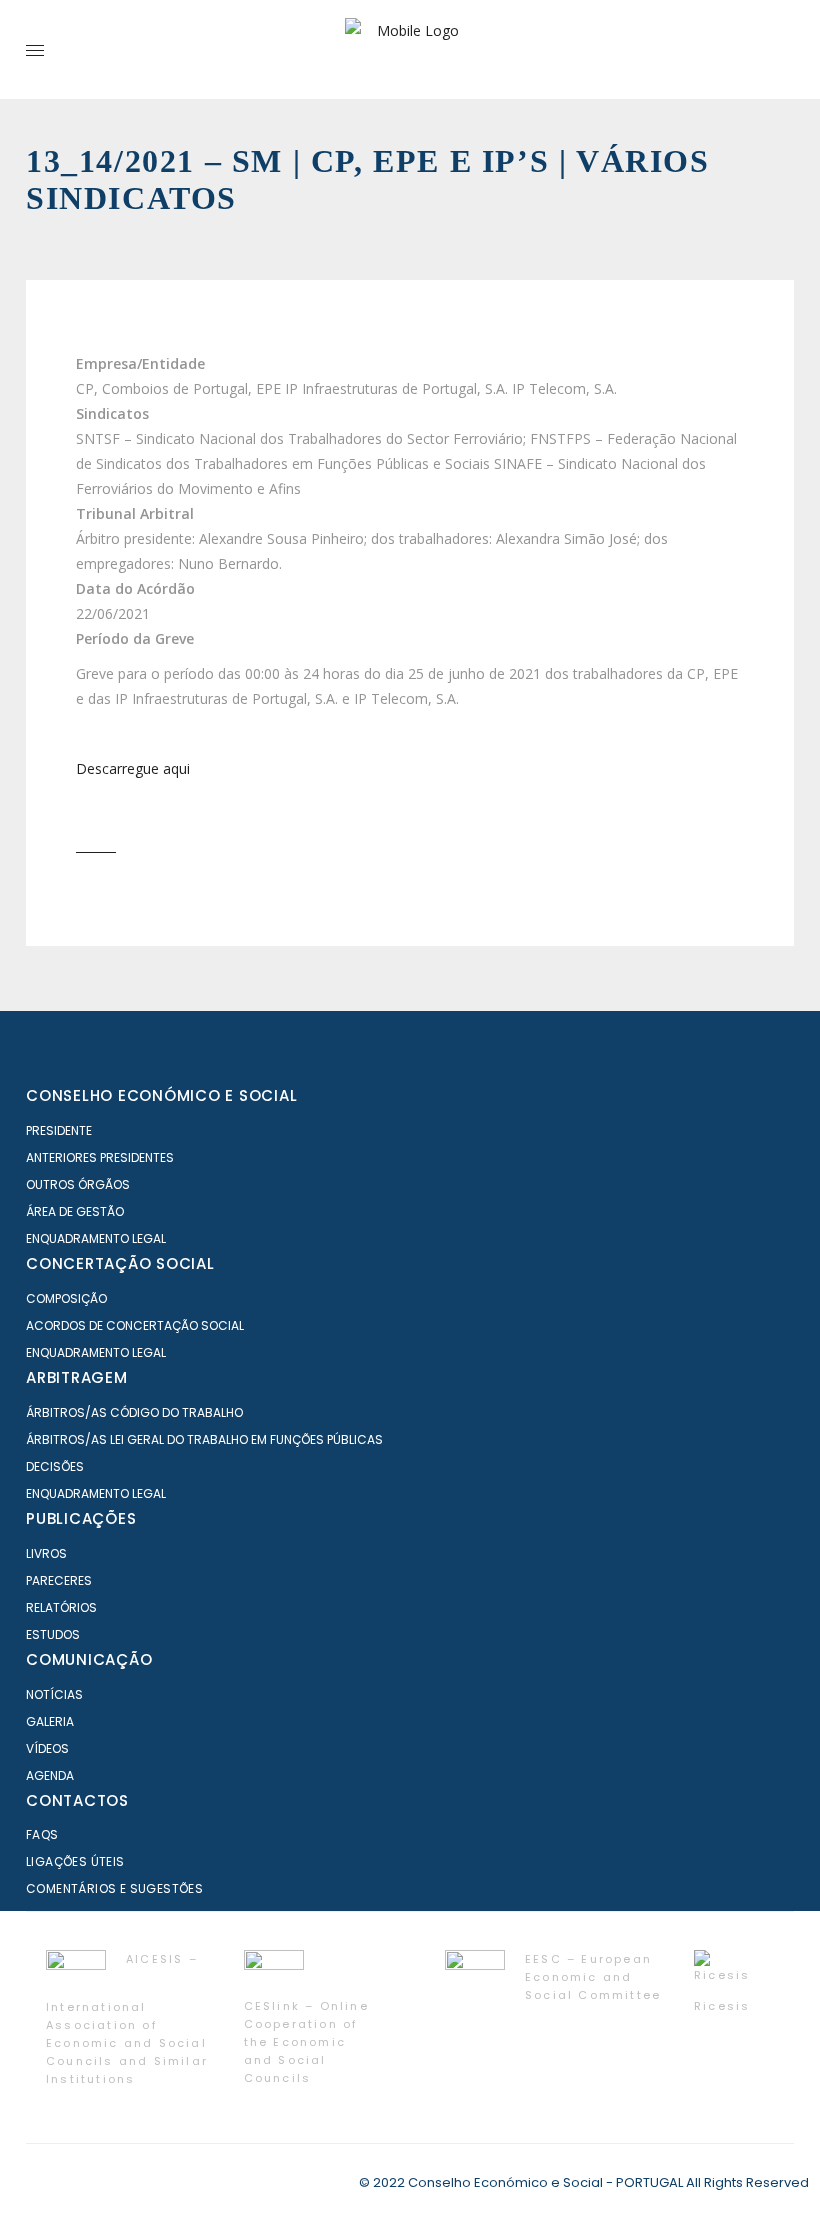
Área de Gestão (75, 1211)
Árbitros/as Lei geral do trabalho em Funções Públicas (204, 1439)
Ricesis (722, 2006)
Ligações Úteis (75, 1861)
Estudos (53, 1634)
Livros (46, 1553)
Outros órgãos (78, 1184)
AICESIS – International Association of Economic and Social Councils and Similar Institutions (127, 2019)
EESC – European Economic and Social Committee (593, 1977)
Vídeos (47, 1748)
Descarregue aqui (133, 768)
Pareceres (59, 1580)
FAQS (42, 1834)
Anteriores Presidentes (100, 1157)
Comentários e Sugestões (114, 1888)
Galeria (50, 1721)
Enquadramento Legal (96, 1238)
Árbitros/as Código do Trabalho (134, 1412)
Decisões (55, 1466)
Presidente (59, 1130)
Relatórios (61, 1607)
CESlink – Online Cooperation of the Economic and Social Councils (306, 2042)
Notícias (54, 1694)
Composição (66, 1298)
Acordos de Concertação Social (135, 1325)
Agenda (50, 1775)
